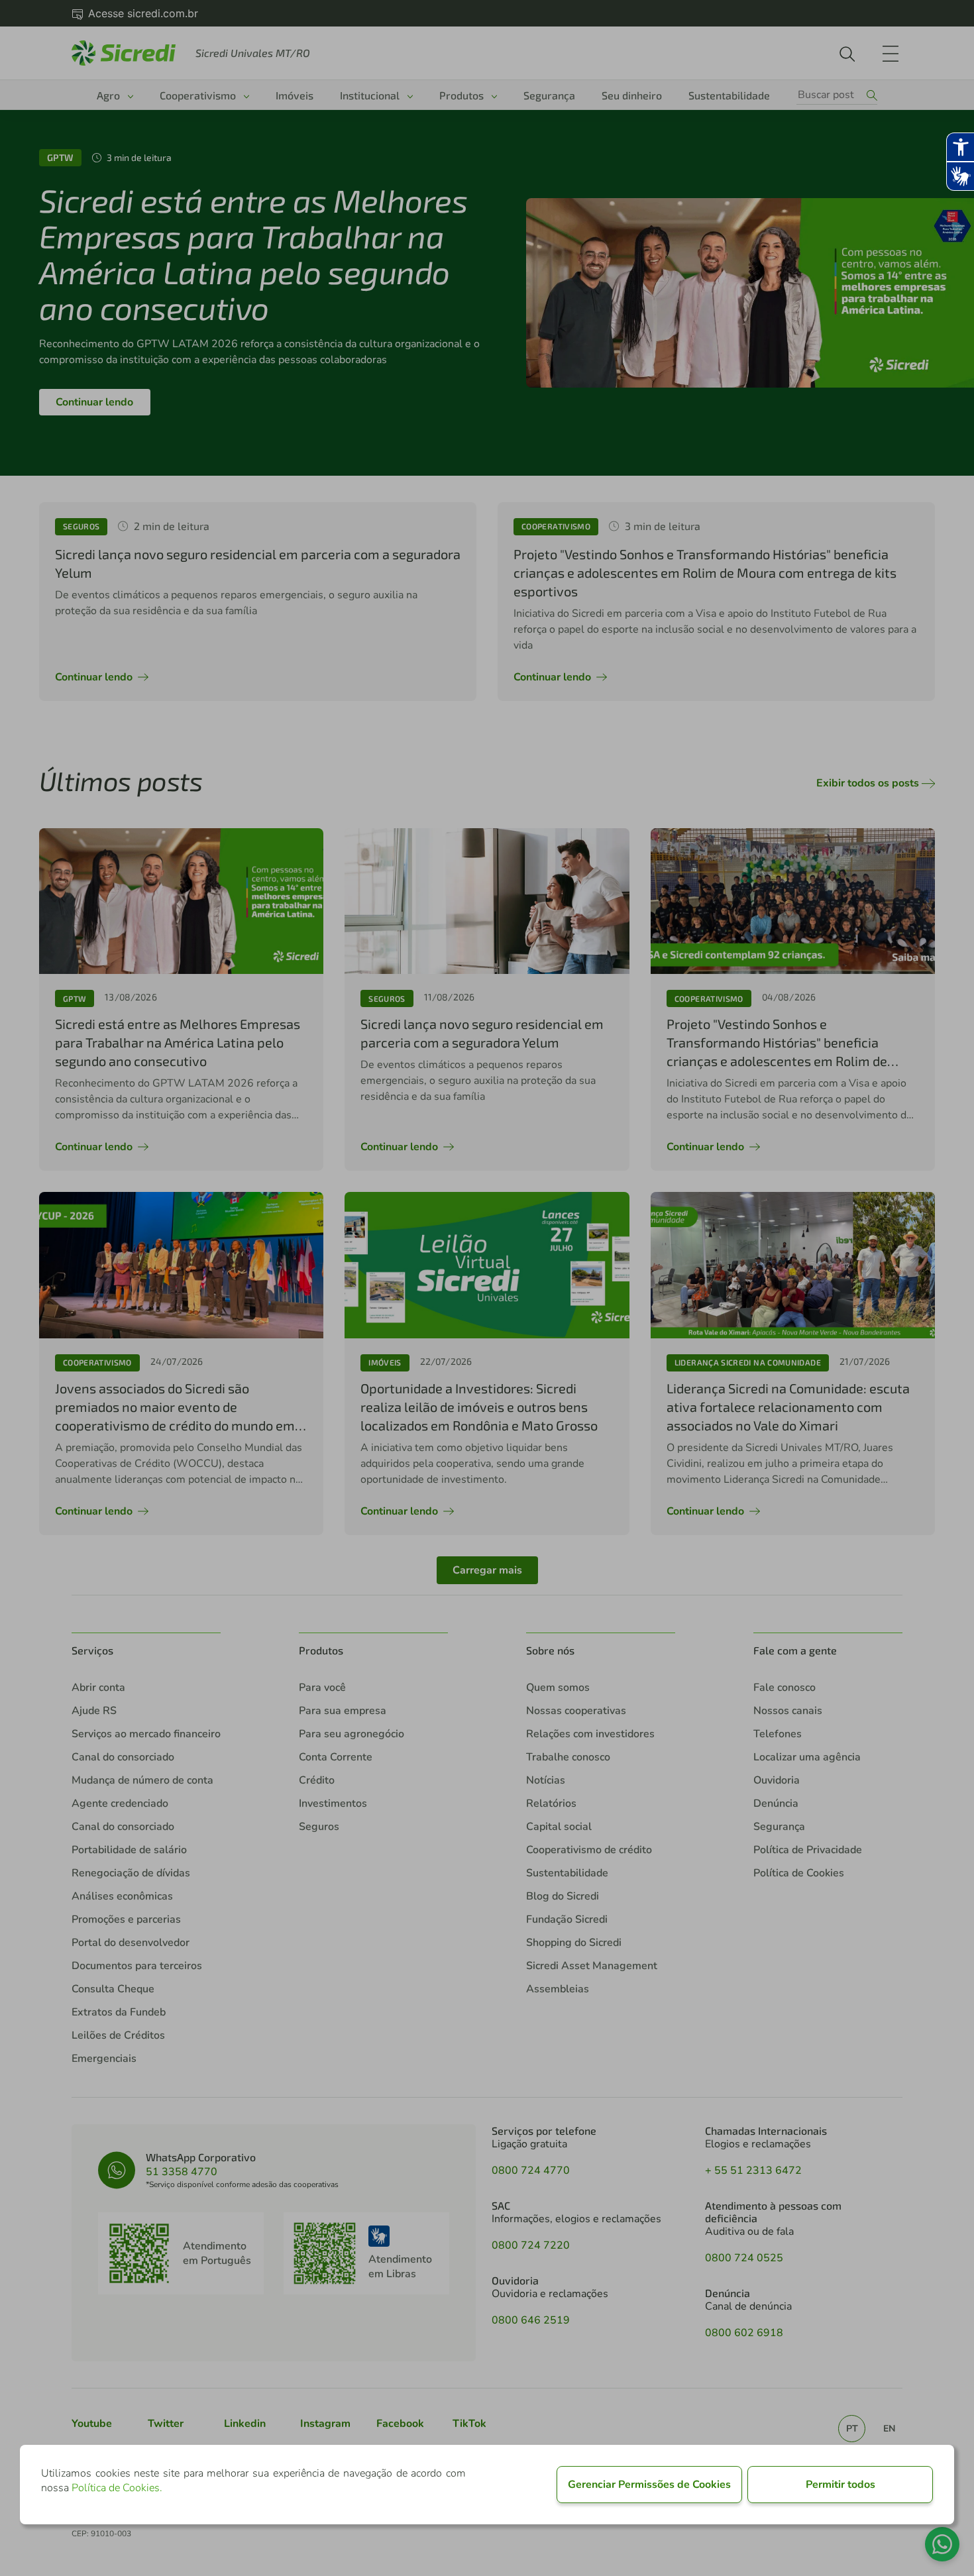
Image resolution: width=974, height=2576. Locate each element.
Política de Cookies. (117, 2488)
